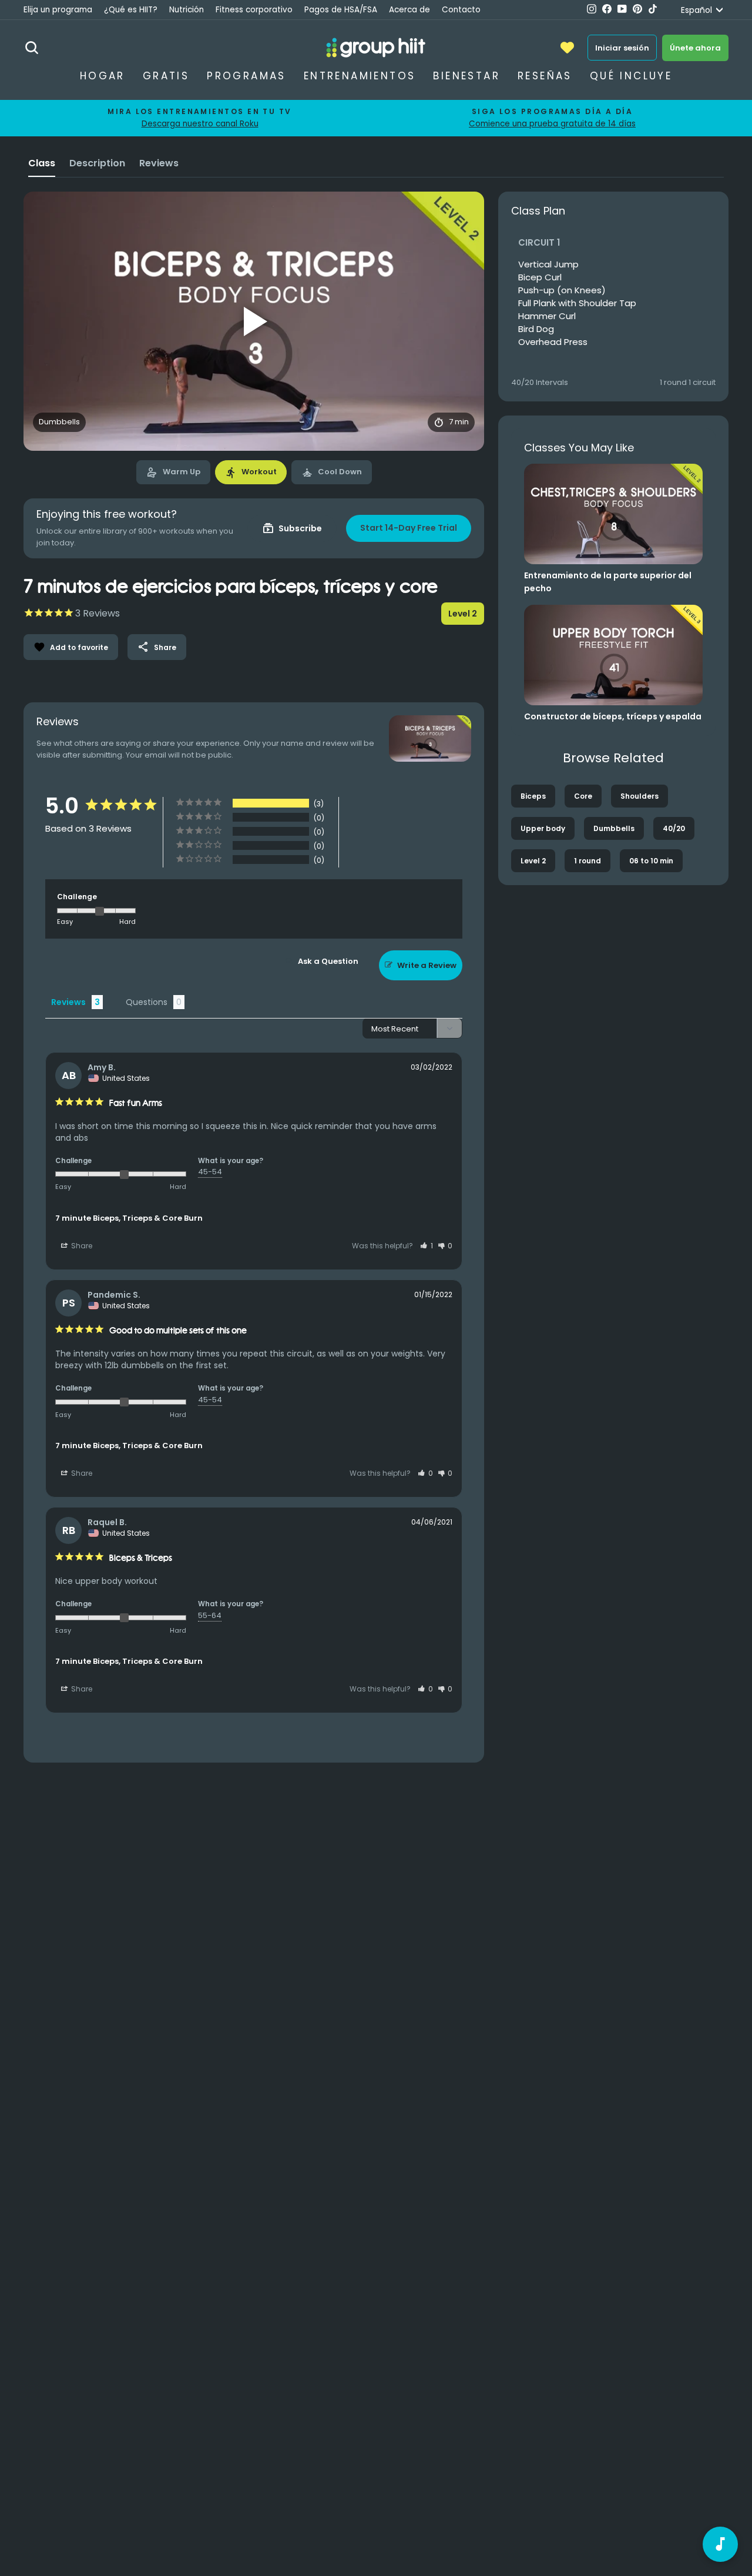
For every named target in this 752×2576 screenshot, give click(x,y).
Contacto (461, 10)
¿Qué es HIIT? (131, 10)
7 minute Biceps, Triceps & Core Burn (129, 1218)
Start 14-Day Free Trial (409, 528)
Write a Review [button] (427, 965)
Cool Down (332, 473)
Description (97, 163)
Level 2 (533, 861)
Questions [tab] (147, 1002)
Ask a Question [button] (328, 961)
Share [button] (81, 1246)
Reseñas (545, 76)
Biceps (533, 796)
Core (583, 796)
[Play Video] (254, 321)
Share (157, 647)
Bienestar (466, 76)
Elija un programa (58, 10)
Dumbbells (614, 828)
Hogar (103, 76)
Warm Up (173, 473)
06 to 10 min (651, 861)
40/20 (674, 828)
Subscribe (292, 528)
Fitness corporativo (254, 10)
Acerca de (409, 10)
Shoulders (639, 796)
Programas (246, 76)
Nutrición (187, 10)
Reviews (159, 163)
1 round (587, 861)
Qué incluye (631, 76)
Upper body (543, 828)
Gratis (166, 76)
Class (42, 163)
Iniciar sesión (622, 48)
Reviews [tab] (68, 1002)
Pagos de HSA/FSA (341, 10)
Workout (251, 473)
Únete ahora (695, 48)
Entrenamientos (360, 76)
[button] (427, 1246)
